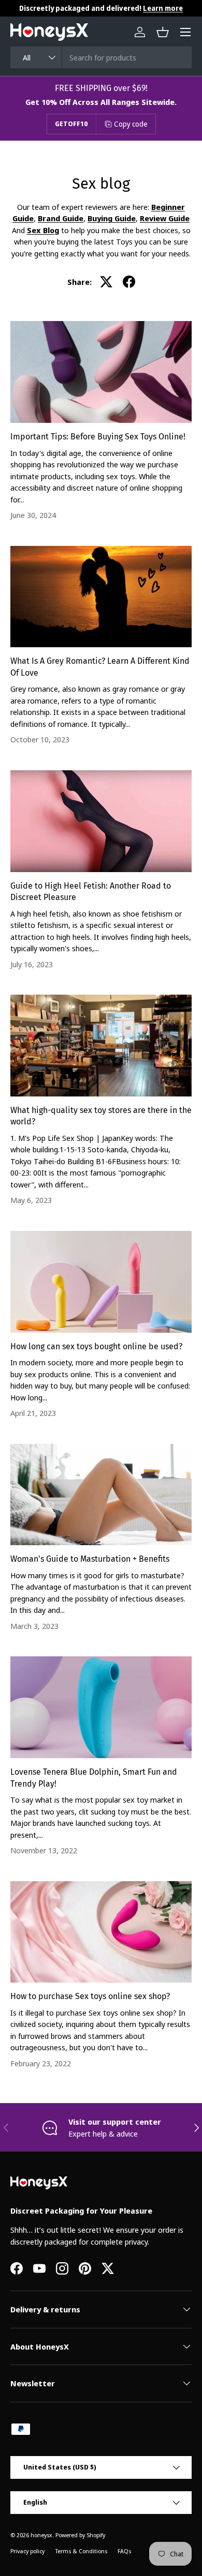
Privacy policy (27, 2551)
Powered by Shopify (80, 2535)
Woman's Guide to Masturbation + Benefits (90, 1559)
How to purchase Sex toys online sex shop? (90, 1996)
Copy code (131, 124)
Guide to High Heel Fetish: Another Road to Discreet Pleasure (91, 891)
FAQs (124, 2551)
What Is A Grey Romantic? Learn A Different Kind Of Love (100, 667)
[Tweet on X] (106, 282)
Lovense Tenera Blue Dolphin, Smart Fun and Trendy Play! (94, 1778)
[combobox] (101, 57)
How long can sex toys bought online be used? (96, 1346)
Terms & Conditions (81, 2551)
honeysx (41, 2535)
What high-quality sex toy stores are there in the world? (101, 1116)
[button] (163, 32)
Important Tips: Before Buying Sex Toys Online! (98, 437)
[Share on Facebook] (129, 282)
